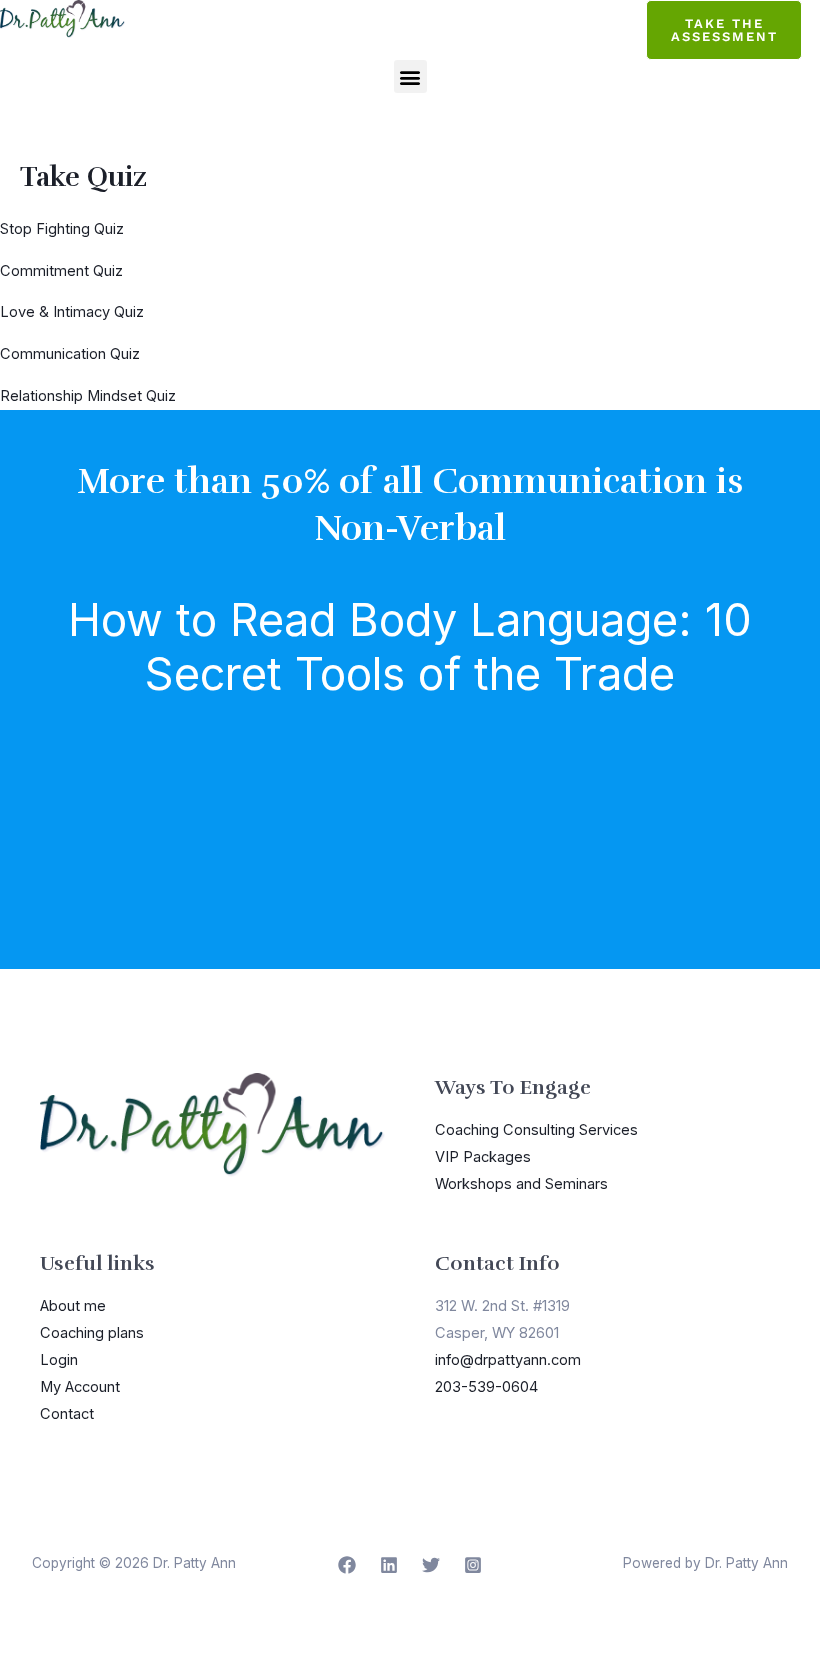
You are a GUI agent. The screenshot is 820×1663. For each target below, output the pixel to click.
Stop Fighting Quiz (62, 229)
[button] (410, 76)
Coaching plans (92, 1333)
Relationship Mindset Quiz (88, 396)
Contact (67, 1414)
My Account (80, 1387)
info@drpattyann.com (508, 1360)
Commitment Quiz (61, 271)
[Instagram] (473, 1565)
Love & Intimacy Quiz (72, 312)
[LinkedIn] (389, 1565)
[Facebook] (347, 1565)
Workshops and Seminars (521, 1184)
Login (59, 1360)
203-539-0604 (486, 1387)
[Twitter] (431, 1565)
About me (73, 1306)
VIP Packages (483, 1157)
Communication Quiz (70, 354)
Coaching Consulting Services (536, 1130)
